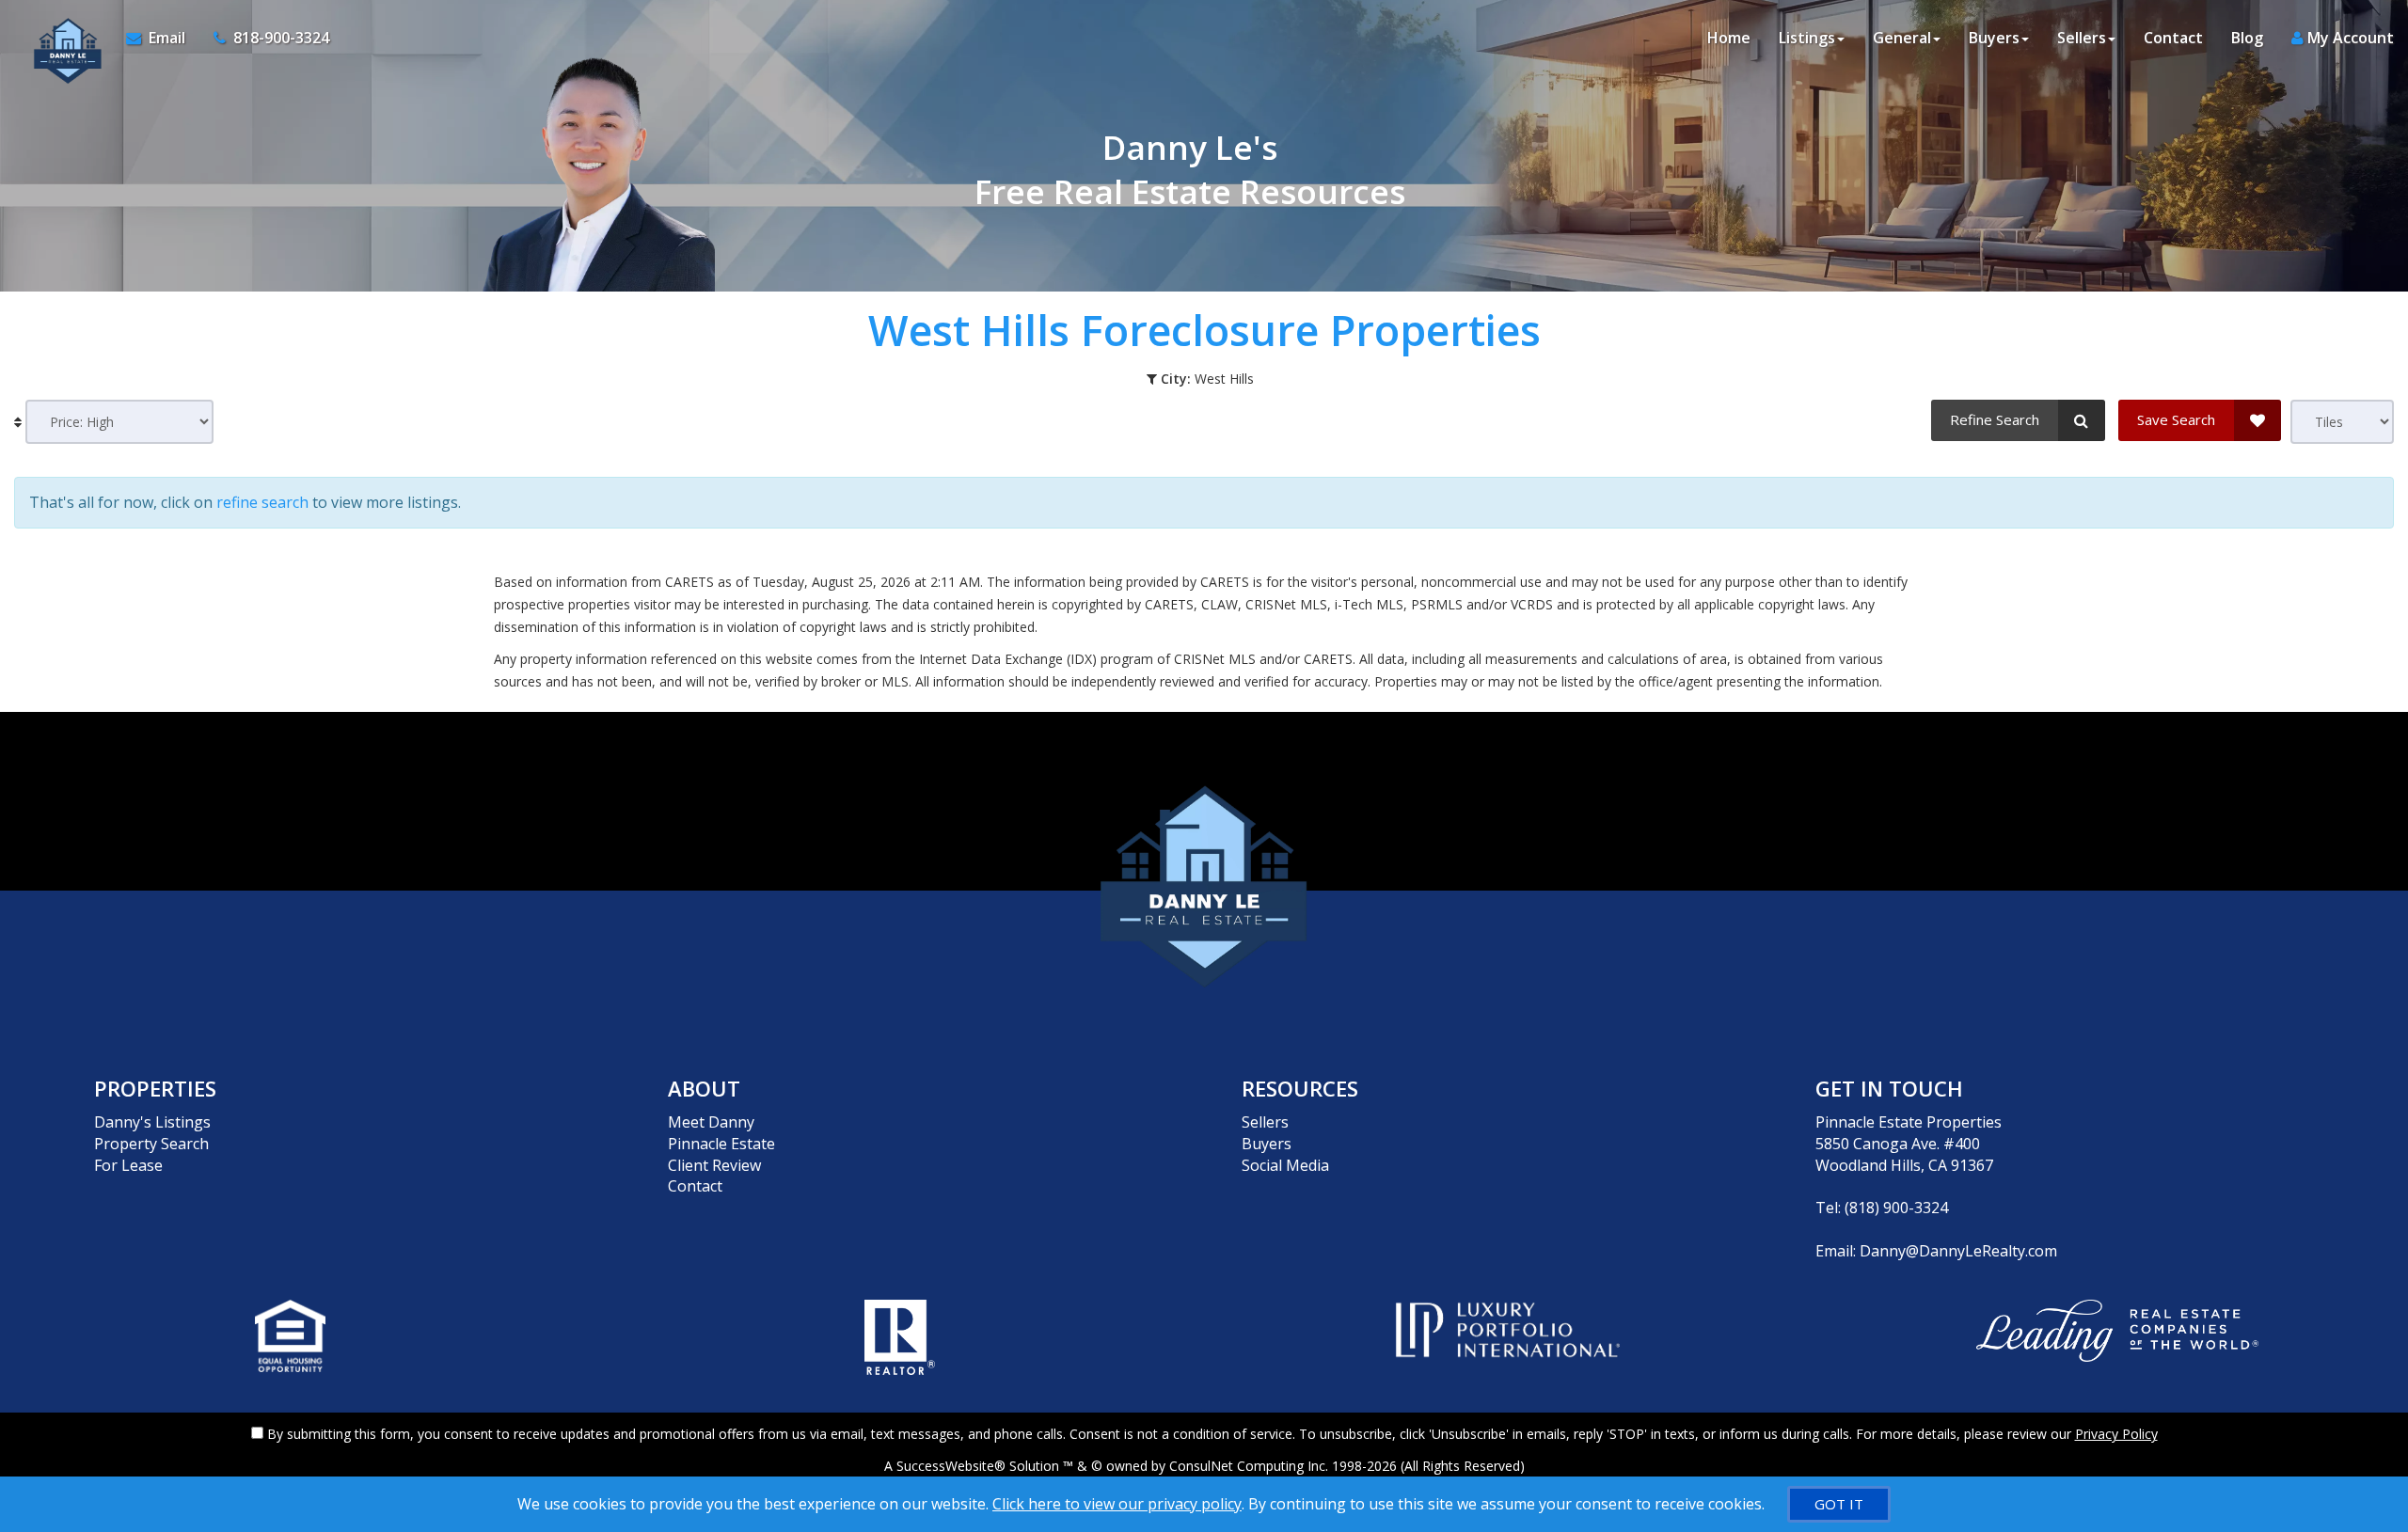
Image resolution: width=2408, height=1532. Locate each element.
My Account (2349, 38)
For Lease (128, 1165)
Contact (2173, 38)
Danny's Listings (152, 1122)
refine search (262, 502)
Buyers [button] (1994, 38)
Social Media (1285, 1165)
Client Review (714, 1165)
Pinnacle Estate (721, 1144)
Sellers (1265, 1122)
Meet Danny (711, 1122)
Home (1729, 38)
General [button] (1902, 38)
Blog (2247, 38)
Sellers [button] (2082, 38)
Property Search (151, 1144)
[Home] (63, 38)
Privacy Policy (2116, 1434)
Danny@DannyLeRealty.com (1958, 1251)
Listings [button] (1807, 38)
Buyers (1267, 1144)
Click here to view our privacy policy (1117, 1504)
